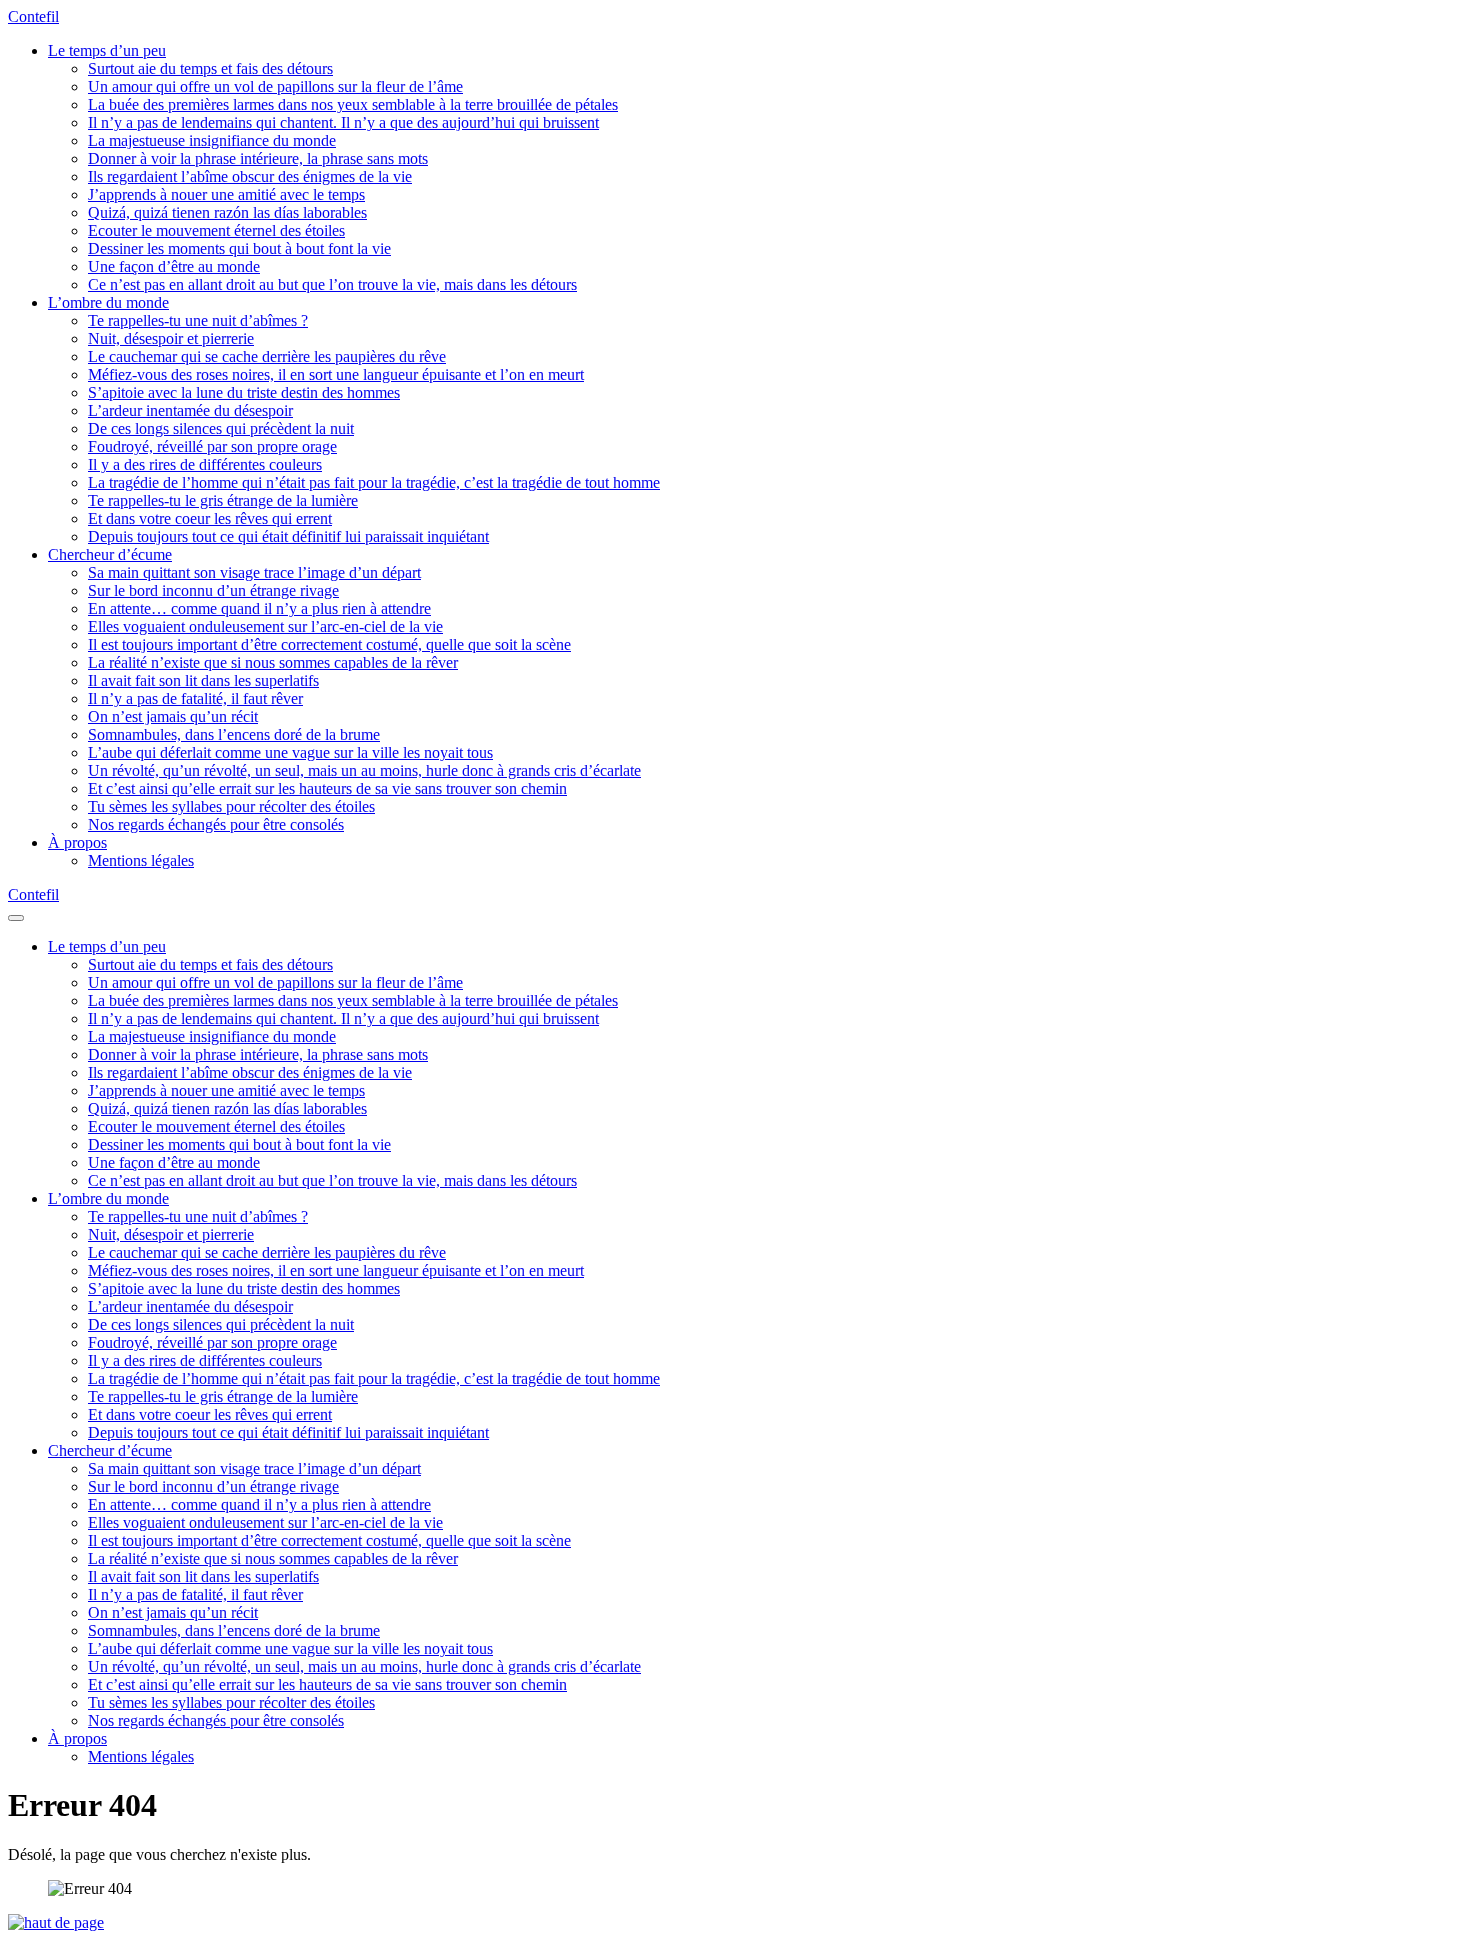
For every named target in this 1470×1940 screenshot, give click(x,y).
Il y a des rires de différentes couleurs (205, 464)
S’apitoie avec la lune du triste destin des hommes (244, 392)
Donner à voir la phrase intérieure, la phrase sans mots (258, 158)
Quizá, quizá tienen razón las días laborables (227, 212)
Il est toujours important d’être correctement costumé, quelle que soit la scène (329, 644)
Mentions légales (141, 860)
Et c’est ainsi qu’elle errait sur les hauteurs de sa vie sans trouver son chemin (327, 788)
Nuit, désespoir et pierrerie (171, 338)
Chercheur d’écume (110, 554)
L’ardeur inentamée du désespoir (190, 410)
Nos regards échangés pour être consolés (216, 824)
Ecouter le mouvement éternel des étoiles (216, 230)
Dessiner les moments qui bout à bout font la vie (239, 248)
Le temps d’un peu (107, 50)
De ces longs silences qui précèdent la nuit (221, 428)
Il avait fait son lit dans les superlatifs (203, 680)
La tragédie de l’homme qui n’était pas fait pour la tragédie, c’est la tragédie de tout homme (374, 482)
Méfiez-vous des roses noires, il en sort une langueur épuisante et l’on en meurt (336, 374)
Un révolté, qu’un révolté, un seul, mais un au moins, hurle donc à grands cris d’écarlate (364, 770)
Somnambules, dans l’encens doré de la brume (234, 734)
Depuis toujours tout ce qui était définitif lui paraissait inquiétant (288, 536)
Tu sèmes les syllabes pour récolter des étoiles (231, 806)
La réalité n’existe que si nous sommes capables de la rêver (273, 662)
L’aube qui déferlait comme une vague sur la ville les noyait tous (290, 752)
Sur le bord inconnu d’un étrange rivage (213, 590)
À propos (77, 842)
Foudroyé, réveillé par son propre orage (212, 446)
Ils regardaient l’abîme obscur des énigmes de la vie (250, 176)
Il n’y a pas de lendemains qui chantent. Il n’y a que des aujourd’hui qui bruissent (343, 122)
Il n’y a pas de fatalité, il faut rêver (195, 698)
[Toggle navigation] (16, 918)
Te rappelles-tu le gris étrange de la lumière (223, 500)
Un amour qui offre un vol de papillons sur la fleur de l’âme (275, 86)
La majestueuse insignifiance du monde (212, 140)
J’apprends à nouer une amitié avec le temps (226, 194)
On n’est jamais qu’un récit (173, 716)
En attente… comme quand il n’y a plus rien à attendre (259, 608)
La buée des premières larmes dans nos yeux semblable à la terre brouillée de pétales (353, 104)
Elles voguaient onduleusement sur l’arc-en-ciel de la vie (265, 626)
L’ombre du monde (108, 302)
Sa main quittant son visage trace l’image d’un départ (254, 572)
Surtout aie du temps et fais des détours (210, 68)
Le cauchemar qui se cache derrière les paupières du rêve (267, 356)
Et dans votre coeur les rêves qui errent (210, 518)
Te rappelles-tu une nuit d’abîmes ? (198, 320)
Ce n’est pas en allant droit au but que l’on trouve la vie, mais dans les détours (332, 284)
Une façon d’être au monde (174, 266)
